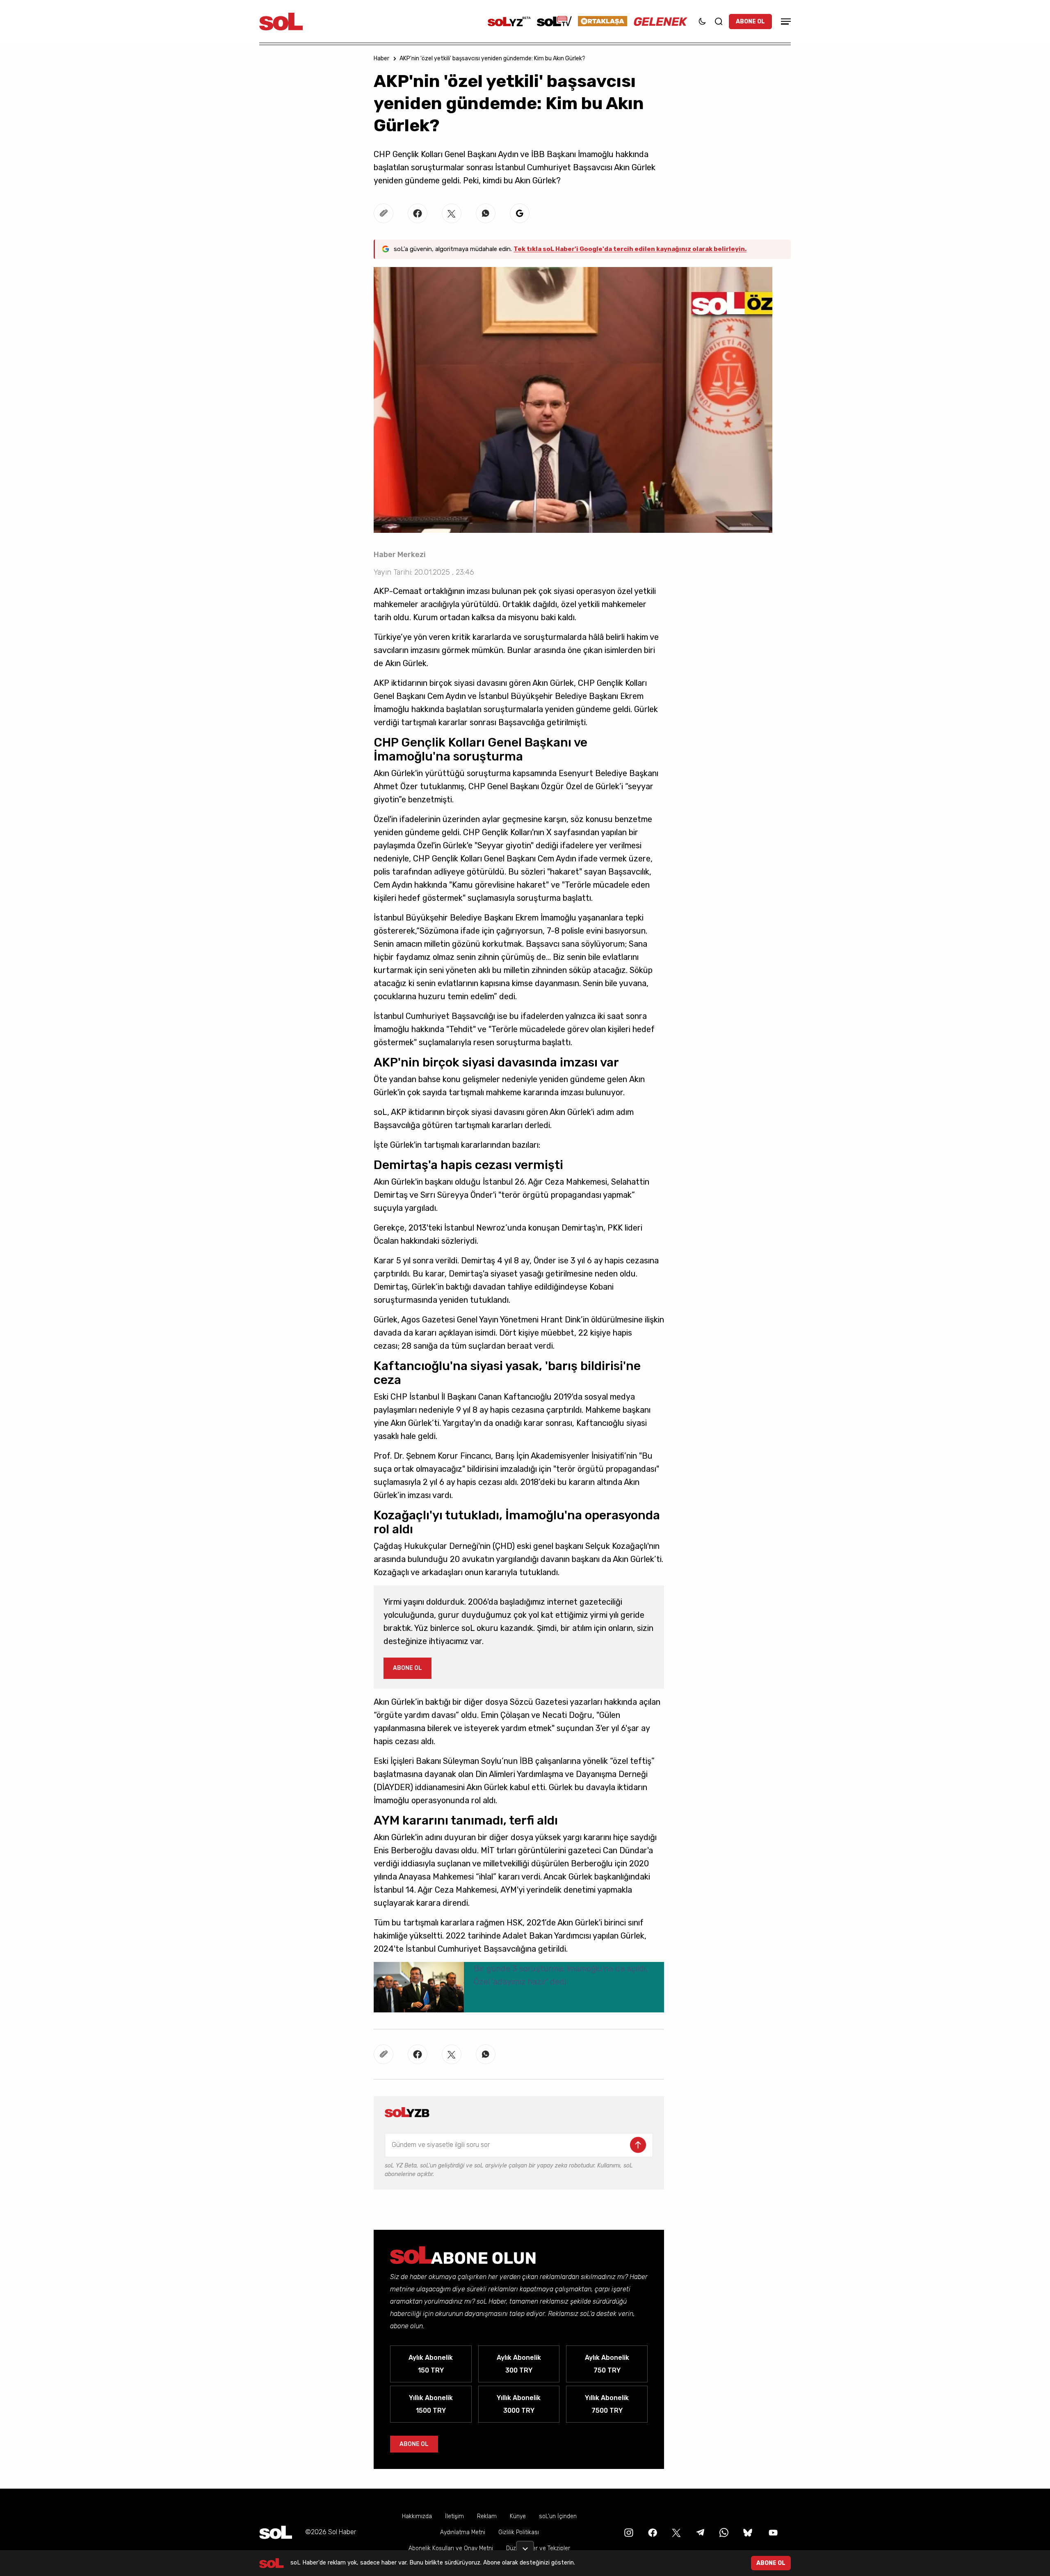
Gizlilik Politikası (519, 2532)
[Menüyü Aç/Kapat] (785, 22)
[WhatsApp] (723, 2532)
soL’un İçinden (558, 2516)
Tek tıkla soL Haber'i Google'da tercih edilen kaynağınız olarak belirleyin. (630, 249)
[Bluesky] (748, 2532)
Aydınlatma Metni (463, 2532)
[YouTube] (772, 2532)
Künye (518, 2516)
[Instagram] (628, 2532)
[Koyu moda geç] (702, 21)
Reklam (487, 2516)
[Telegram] (699, 2532)
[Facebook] (652, 2532)
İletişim (454, 2516)
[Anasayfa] (276, 2532)
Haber (381, 58)
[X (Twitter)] (676, 2532)
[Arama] (719, 21)
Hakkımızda (417, 2516)
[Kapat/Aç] (525, 2546)
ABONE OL (750, 22)
